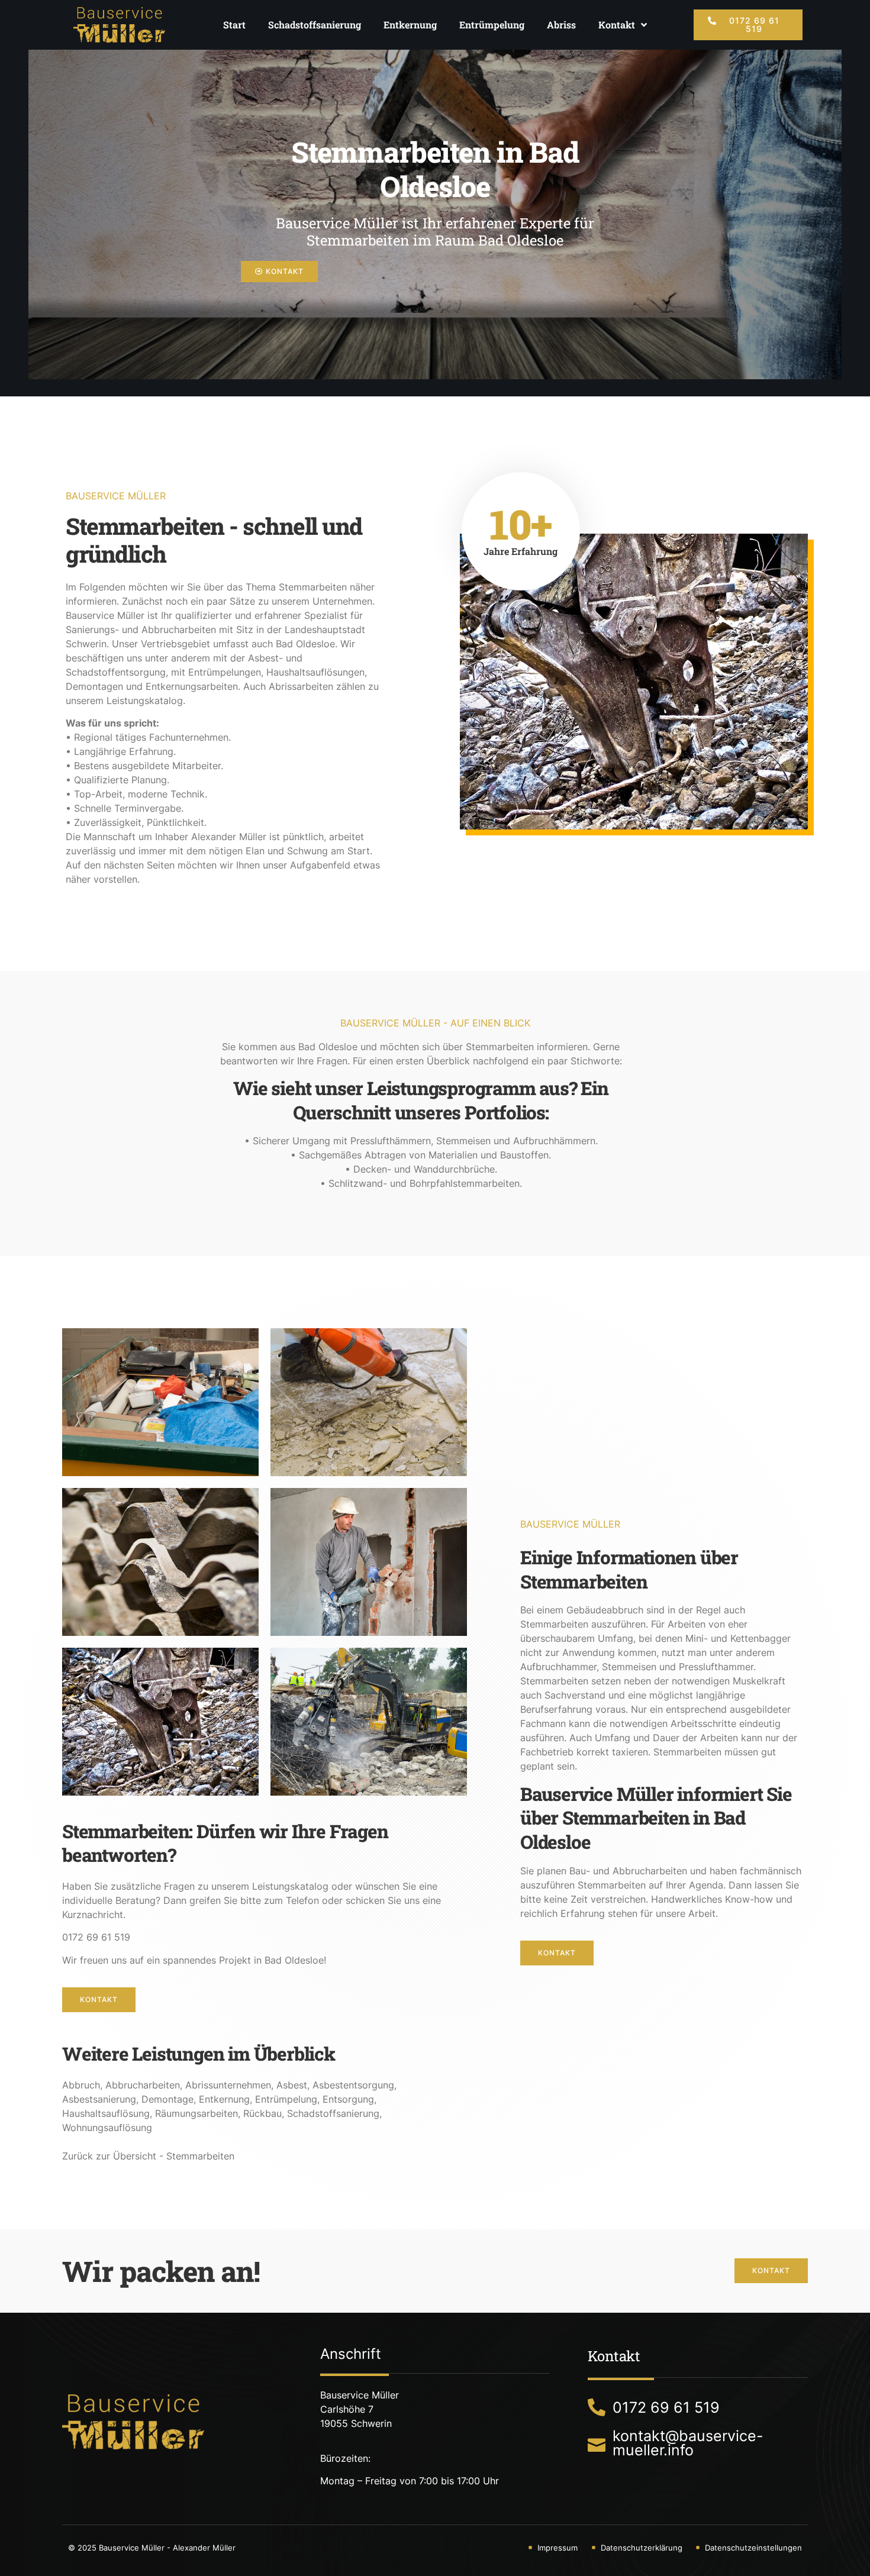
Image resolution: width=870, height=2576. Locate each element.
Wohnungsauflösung (107, 2128)
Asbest (292, 2085)
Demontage (167, 2099)
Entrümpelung (492, 25)
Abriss (561, 25)
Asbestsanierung (99, 2099)
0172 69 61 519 (96, 1937)
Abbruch (81, 2085)
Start (234, 25)
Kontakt (617, 25)
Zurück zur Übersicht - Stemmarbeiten (148, 2156)
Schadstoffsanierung (315, 25)
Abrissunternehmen (228, 2085)
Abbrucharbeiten (143, 2085)
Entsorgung (348, 2099)
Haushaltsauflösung (106, 2113)
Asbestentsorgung (353, 2085)
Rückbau (262, 2113)
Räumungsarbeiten (196, 2113)
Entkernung (410, 25)
